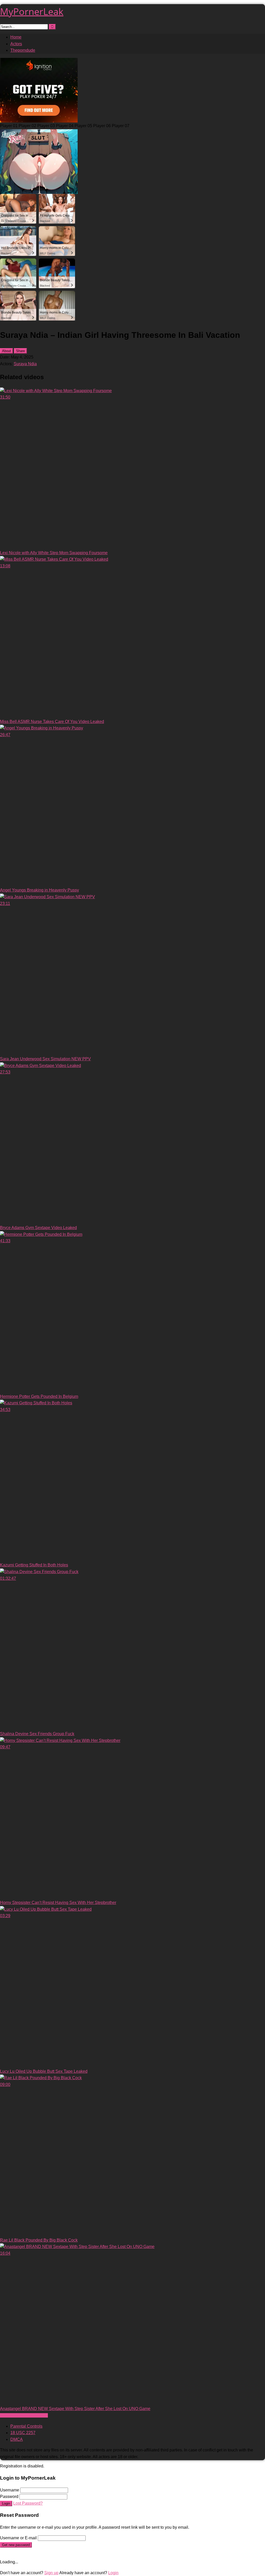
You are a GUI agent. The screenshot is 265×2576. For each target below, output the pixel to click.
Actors (16, 44)
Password (9, 2497)
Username (10, 2490)
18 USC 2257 (23, 2433)
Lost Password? (28, 2503)
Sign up (51, 2573)
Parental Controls (26, 2426)
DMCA (17, 2439)
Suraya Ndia (25, 364)
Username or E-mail (18, 2538)
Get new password (16, 2545)
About (6, 351)
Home (16, 37)
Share (20, 351)
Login (6, 2503)
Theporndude (23, 50)
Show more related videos (24, 2415)
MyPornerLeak (32, 12)
